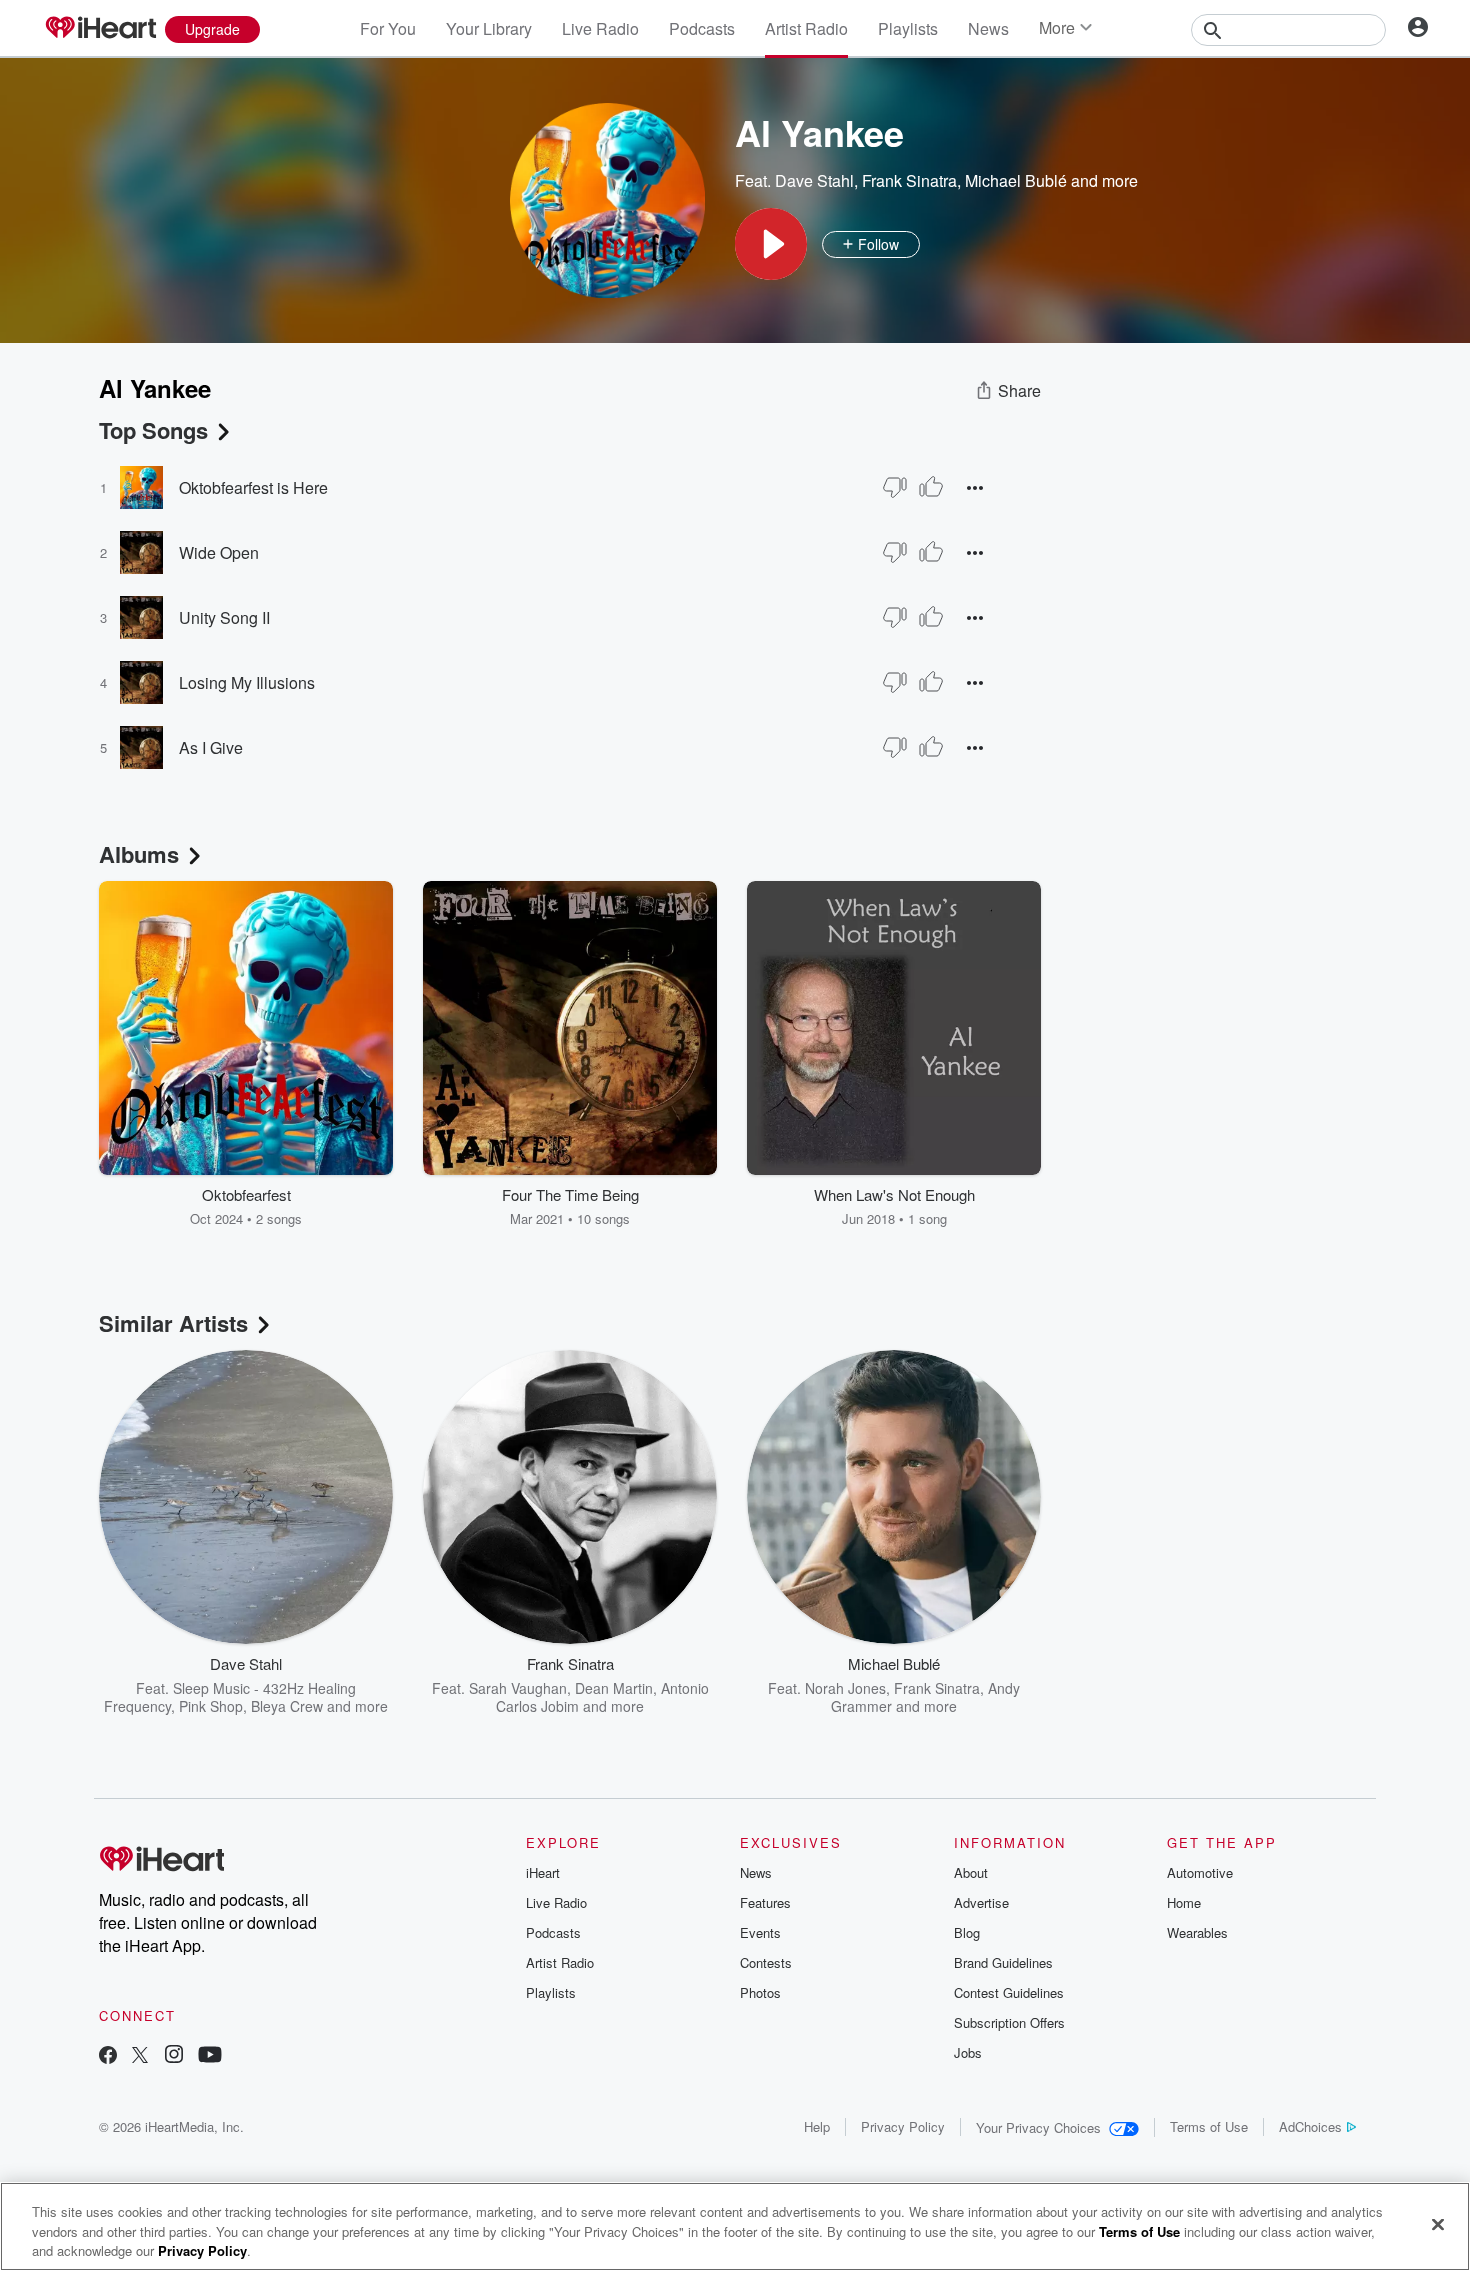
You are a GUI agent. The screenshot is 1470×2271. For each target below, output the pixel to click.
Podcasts (702, 28)
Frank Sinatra (909, 180)
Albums (139, 854)
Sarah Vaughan (518, 1688)
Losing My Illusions (247, 682)
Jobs (968, 2052)
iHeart (543, 1872)
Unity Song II (224, 617)
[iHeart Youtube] (210, 2056)
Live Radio (600, 28)
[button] (771, 244)
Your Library (489, 28)
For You (388, 28)
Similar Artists (173, 1323)
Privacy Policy (903, 2126)
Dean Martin (614, 1688)
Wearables (1197, 1932)
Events (760, 1932)
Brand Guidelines (1003, 1962)
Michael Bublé (1016, 180)
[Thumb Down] (895, 487)
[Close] (1438, 2224)
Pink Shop (211, 1706)
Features (765, 1902)
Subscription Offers (1009, 2022)
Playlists (908, 28)
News (988, 28)
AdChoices (1310, 2126)
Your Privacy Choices (1038, 2127)
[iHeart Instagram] (174, 2056)
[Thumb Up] (931, 487)
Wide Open (219, 552)
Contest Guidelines (1009, 1992)
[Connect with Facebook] (108, 2056)
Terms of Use (1209, 2126)
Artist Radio (806, 28)
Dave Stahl (814, 180)
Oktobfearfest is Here (253, 487)
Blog (967, 1932)
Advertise (981, 1902)
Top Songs (153, 430)
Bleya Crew (287, 1706)
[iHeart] (100, 29)
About (971, 1872)
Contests (766, 1962)
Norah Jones (845, 1688)
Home (1184, 1902)
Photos (760, 1992)
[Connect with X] (140, 2056)
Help (817, 2126)
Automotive (1200, 1872)
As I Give (211, 747)
